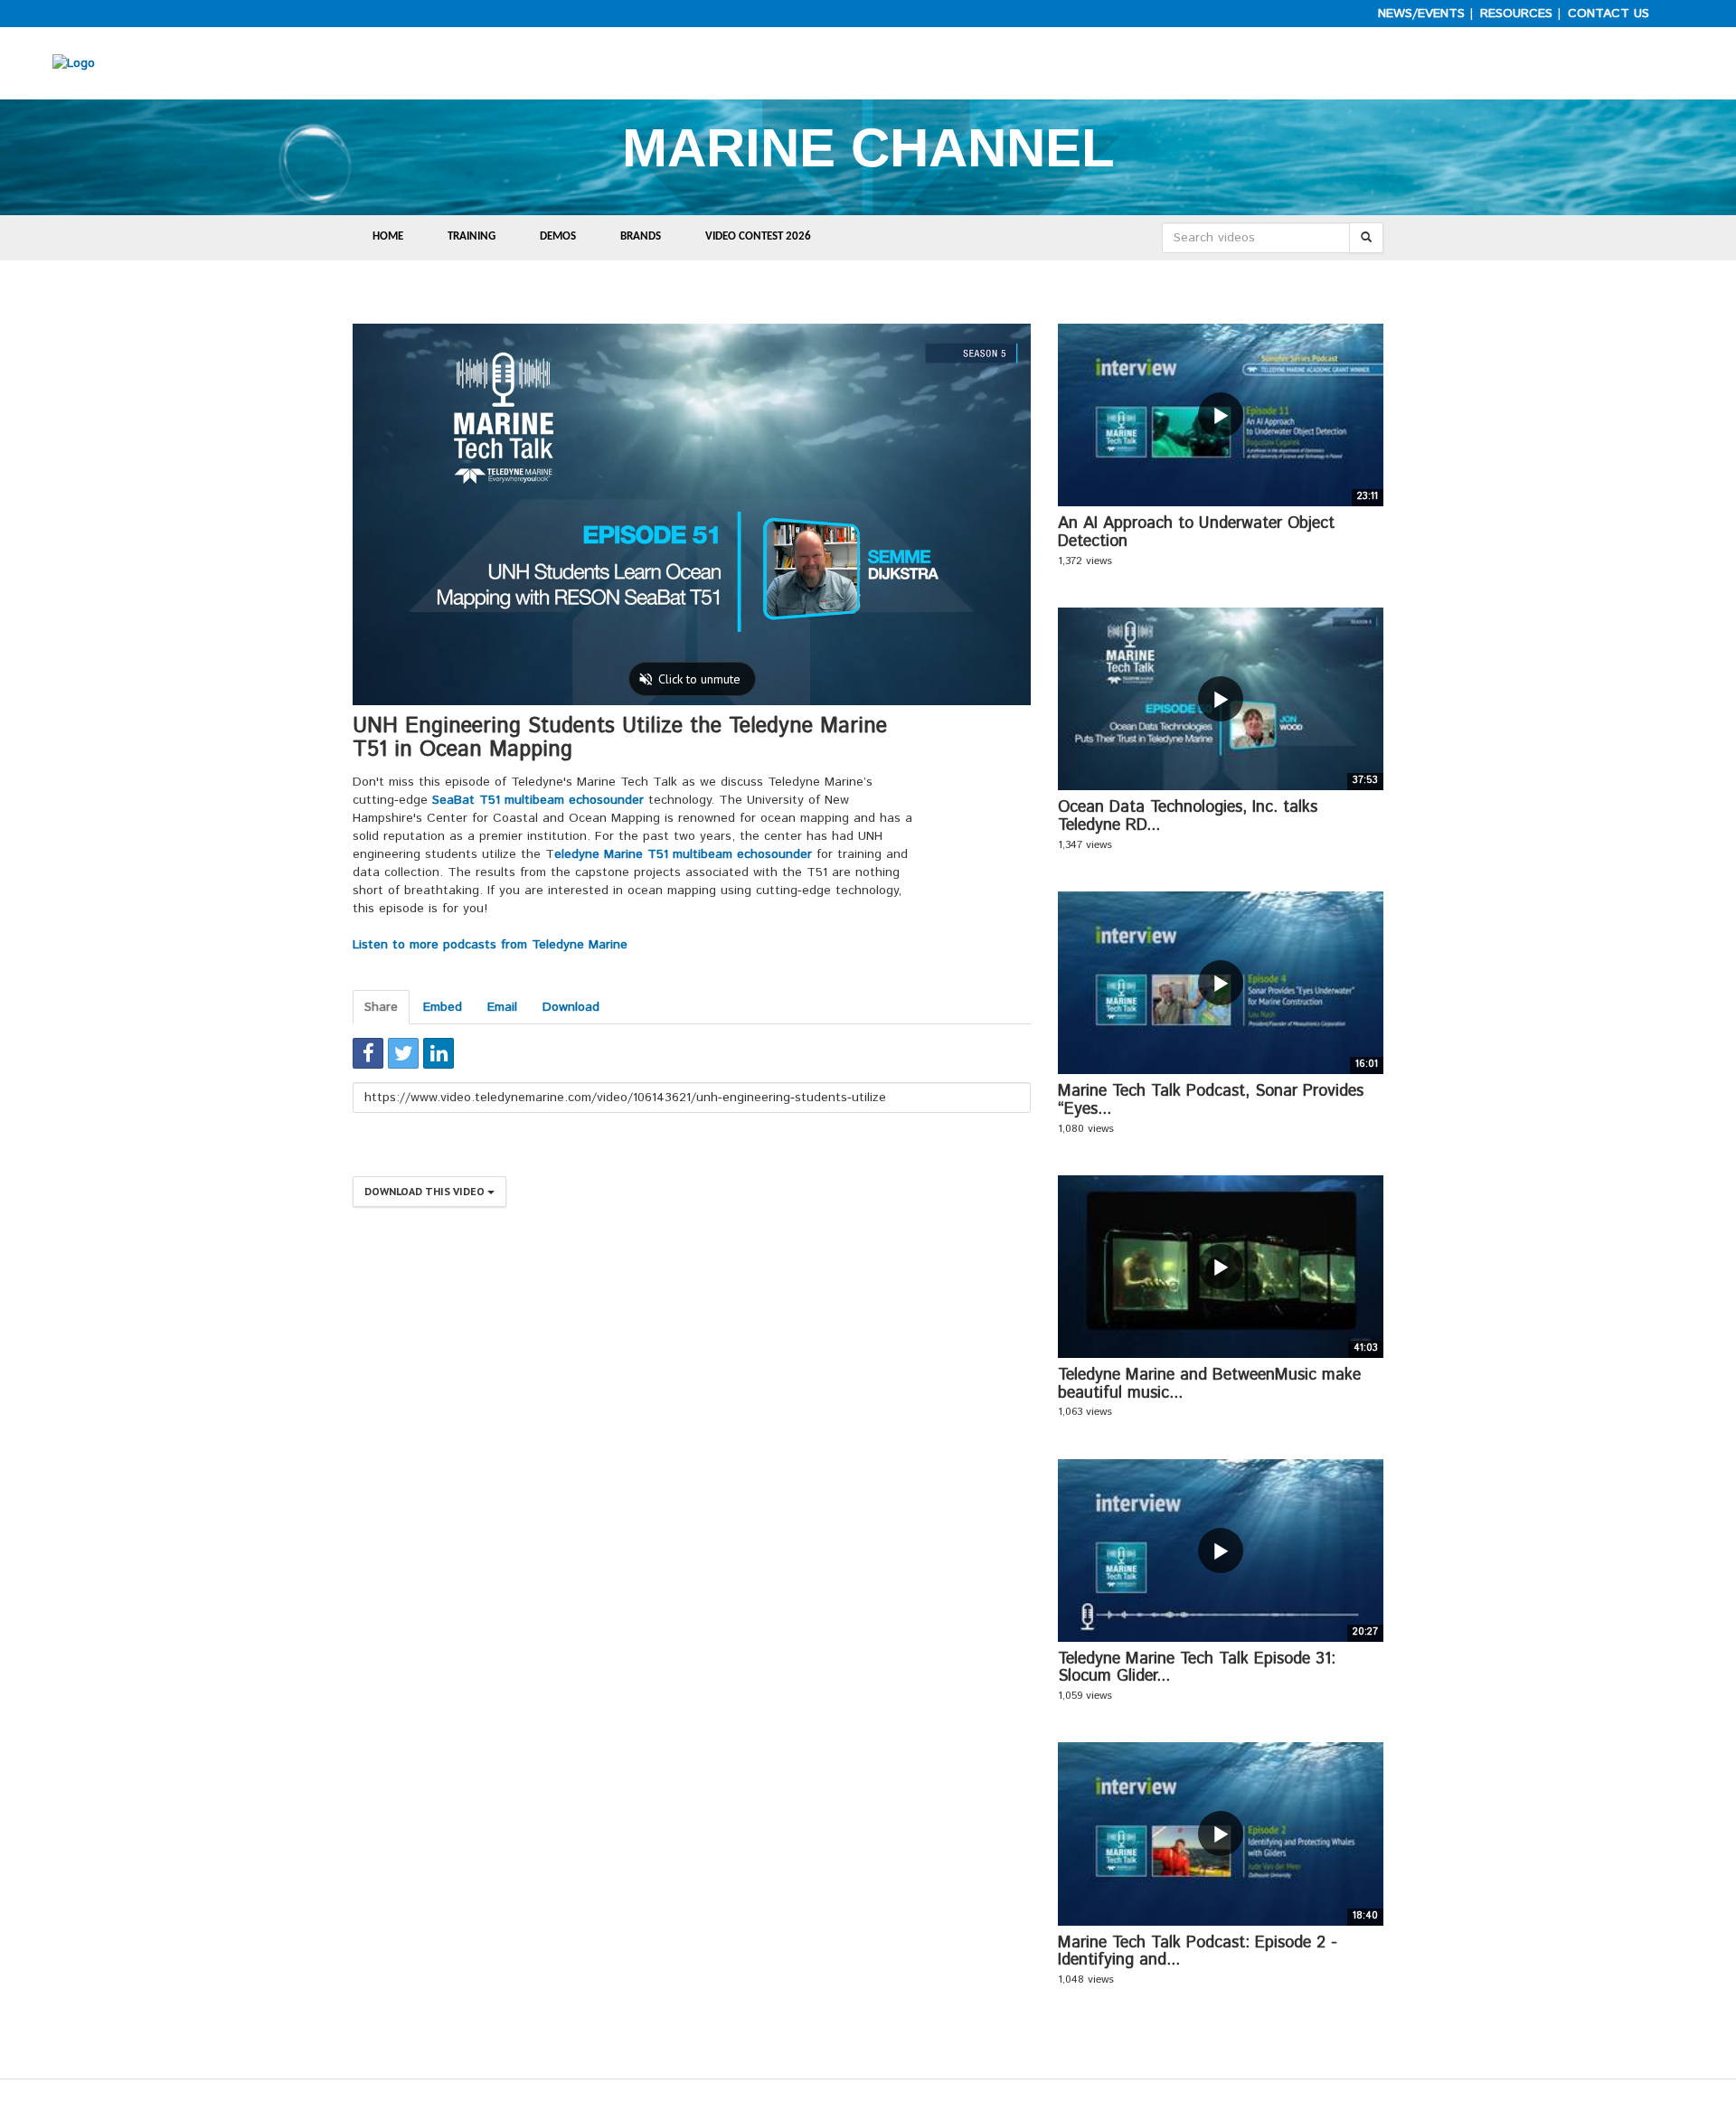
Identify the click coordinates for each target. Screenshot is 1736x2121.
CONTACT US (1609, 14)
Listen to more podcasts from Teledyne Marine (490, 945)
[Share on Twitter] (403, 1053)
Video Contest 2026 (758, 236)
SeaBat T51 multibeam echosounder (538, 800)
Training (472, 236)
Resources (1516, 14)
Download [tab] (571, 1007)
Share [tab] (381, 1007)
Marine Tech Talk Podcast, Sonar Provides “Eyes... (1211, 1100)
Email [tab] (502, 1007)
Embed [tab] (443, 1007)
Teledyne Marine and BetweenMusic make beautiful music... (1209, 1384)
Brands (641, 236)
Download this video (426, 1191)
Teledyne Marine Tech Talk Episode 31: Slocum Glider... (1197, 1668)
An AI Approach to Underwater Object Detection (1196, 533)
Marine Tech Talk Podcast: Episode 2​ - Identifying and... (1198, 1952)
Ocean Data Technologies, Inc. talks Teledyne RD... (1188, 816)
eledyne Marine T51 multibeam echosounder (683, 854)
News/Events (1421, 14)
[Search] (1366, 238)
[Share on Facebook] (368, 1053)
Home (388, 236)
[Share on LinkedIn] (439, 1053)
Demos (558, 236)
